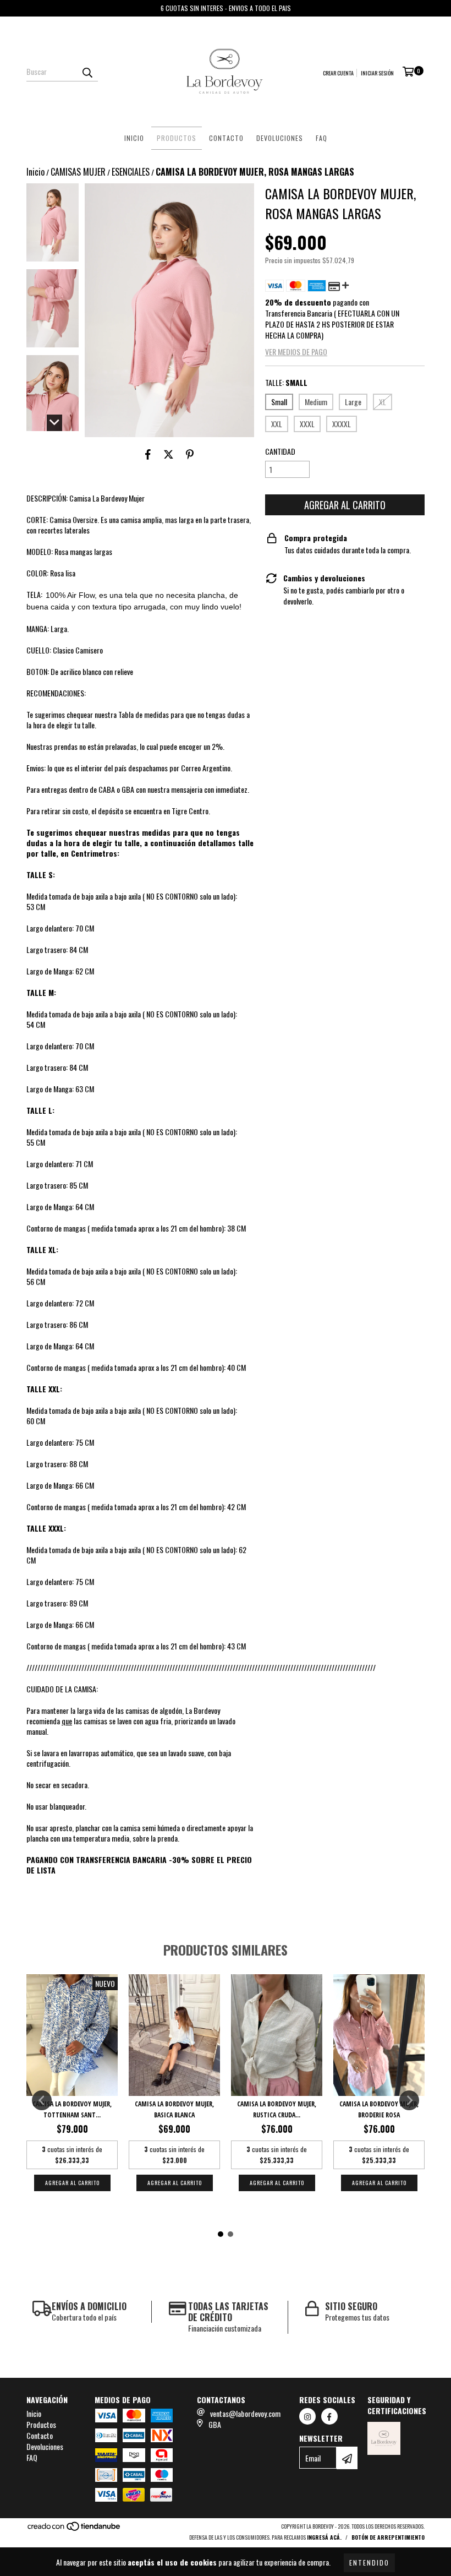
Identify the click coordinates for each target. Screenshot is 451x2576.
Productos (177, 138)
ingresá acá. (324, 2537)
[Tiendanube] (75, 2529)
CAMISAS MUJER (78, 172)
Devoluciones (280, 138)
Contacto (226, 138)
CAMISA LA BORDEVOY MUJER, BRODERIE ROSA (379, 2109)
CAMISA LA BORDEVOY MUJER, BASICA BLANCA (174, 2109)
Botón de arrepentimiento (388, 2537)
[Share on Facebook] (148, 454)
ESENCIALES (131, 172)
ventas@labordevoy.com (245, 2413)
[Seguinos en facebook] (329, 2416)
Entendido (369, 2563)
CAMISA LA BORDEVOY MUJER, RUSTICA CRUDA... (277, 2109)
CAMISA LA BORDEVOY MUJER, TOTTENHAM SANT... (72, 2109)
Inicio (134, 138)
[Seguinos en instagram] (307, 2416)
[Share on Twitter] (169, 454)
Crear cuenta (338, 73)
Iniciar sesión (377, 73)
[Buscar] (87, 72)
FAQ (321, 138)
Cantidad (280, 451)
